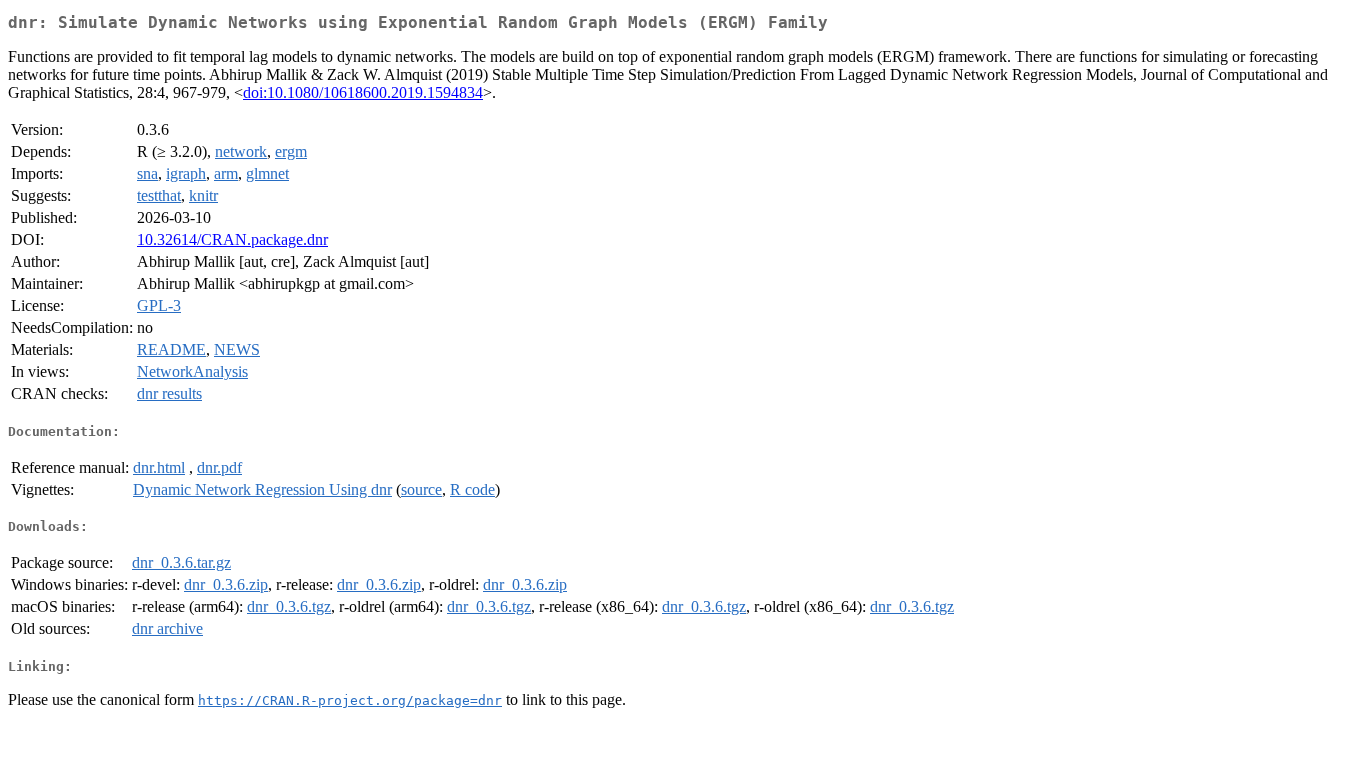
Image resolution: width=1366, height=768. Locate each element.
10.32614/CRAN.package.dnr (232, 239)
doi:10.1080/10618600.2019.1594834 (363, 92)
